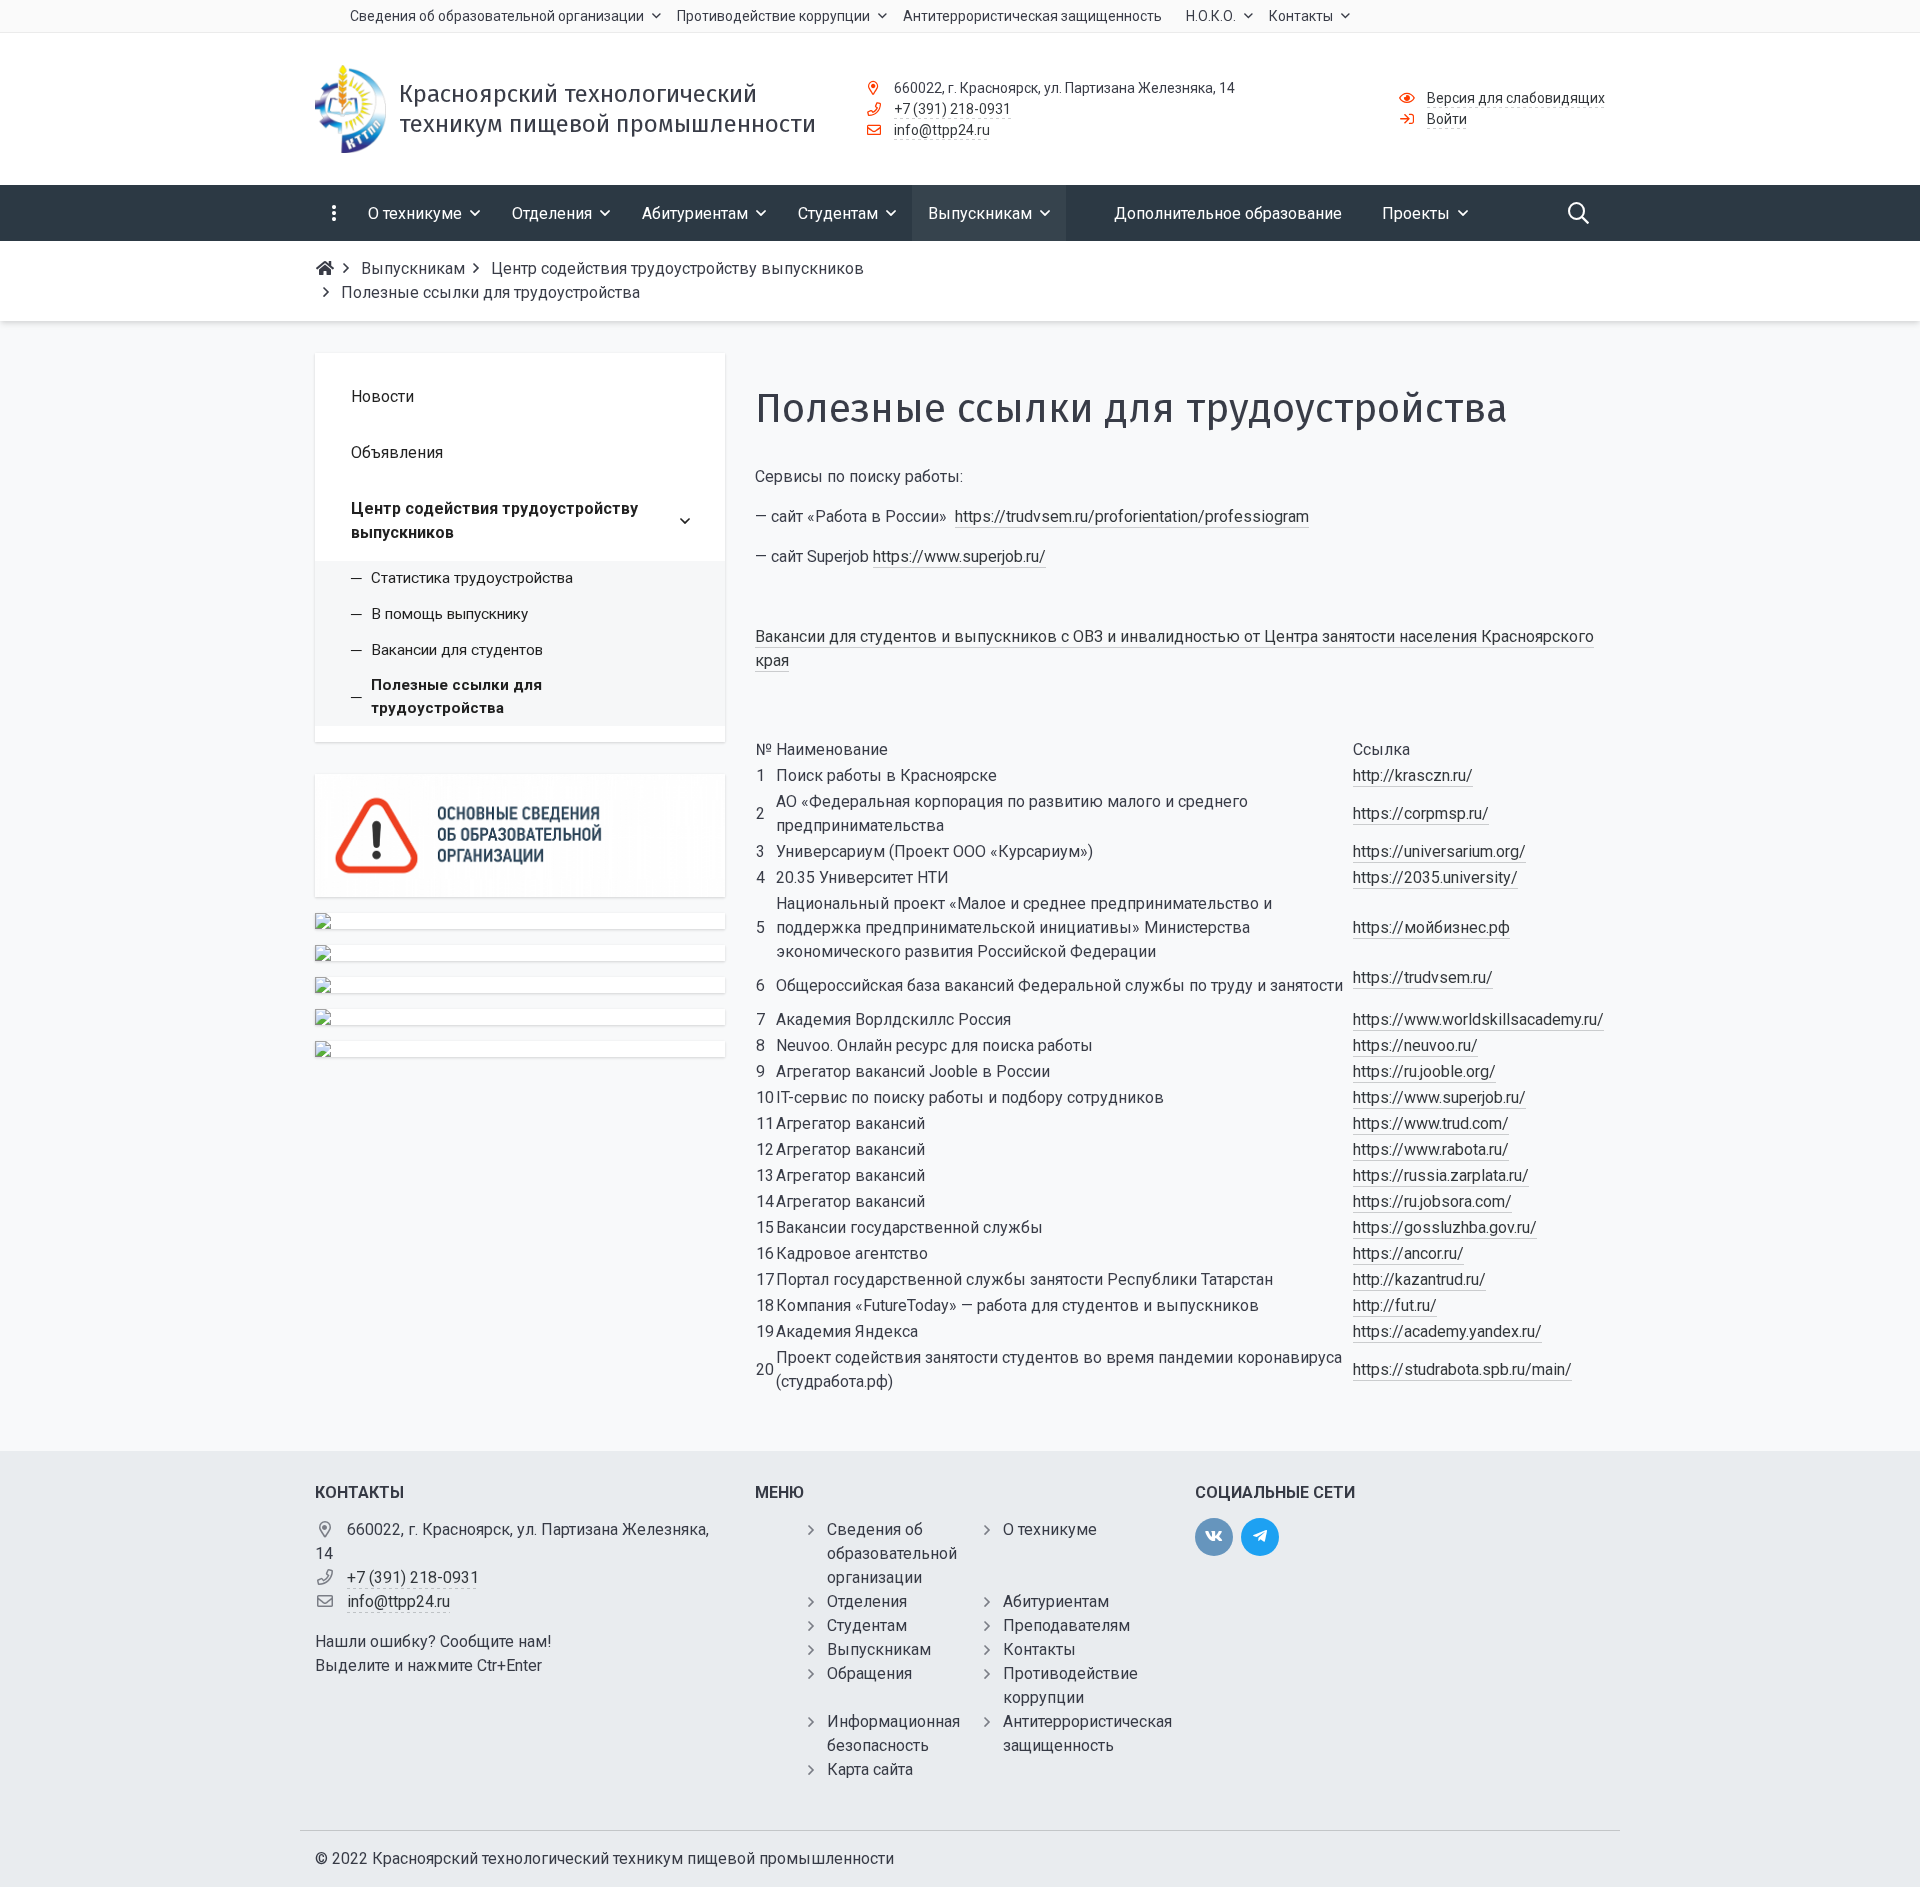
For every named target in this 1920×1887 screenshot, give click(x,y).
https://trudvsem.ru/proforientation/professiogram (1132, 516)
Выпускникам (879, 1649)
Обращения (869, 1673)
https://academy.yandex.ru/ (1447, 1331)
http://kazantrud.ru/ (1419, 1279)
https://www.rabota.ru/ (1431, 1149)
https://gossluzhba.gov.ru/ (1445, 1227)
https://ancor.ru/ (1408, 1253)
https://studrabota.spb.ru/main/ (1462, 1369)
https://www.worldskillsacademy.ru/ (1478, 1019)
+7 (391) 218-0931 (952, 109)
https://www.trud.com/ (1431, 1123)
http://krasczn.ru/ (1413, 775)
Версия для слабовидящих (1516, 98)
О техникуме (1050, 1529)
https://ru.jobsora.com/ (1432, 1201)
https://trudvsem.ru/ (1423, 977)
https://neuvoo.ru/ (1415, 1045)
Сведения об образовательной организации (892, 1553)
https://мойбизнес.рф (1431, 927)
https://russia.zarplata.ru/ (1441, 1175)
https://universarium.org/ (1439, 851)
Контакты (1039, 1649)
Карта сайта (870, 1769)
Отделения (867, 1601)
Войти (1447, 119)
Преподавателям (1066, 1625)
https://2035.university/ (1435, 877)
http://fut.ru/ (1395, 1305)
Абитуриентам (1056, 1601)
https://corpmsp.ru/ (1421, 813)
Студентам (867, 1625)
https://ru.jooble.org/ (1424, 1071)
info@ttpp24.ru (942, 130)
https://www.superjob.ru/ (959, 556)
